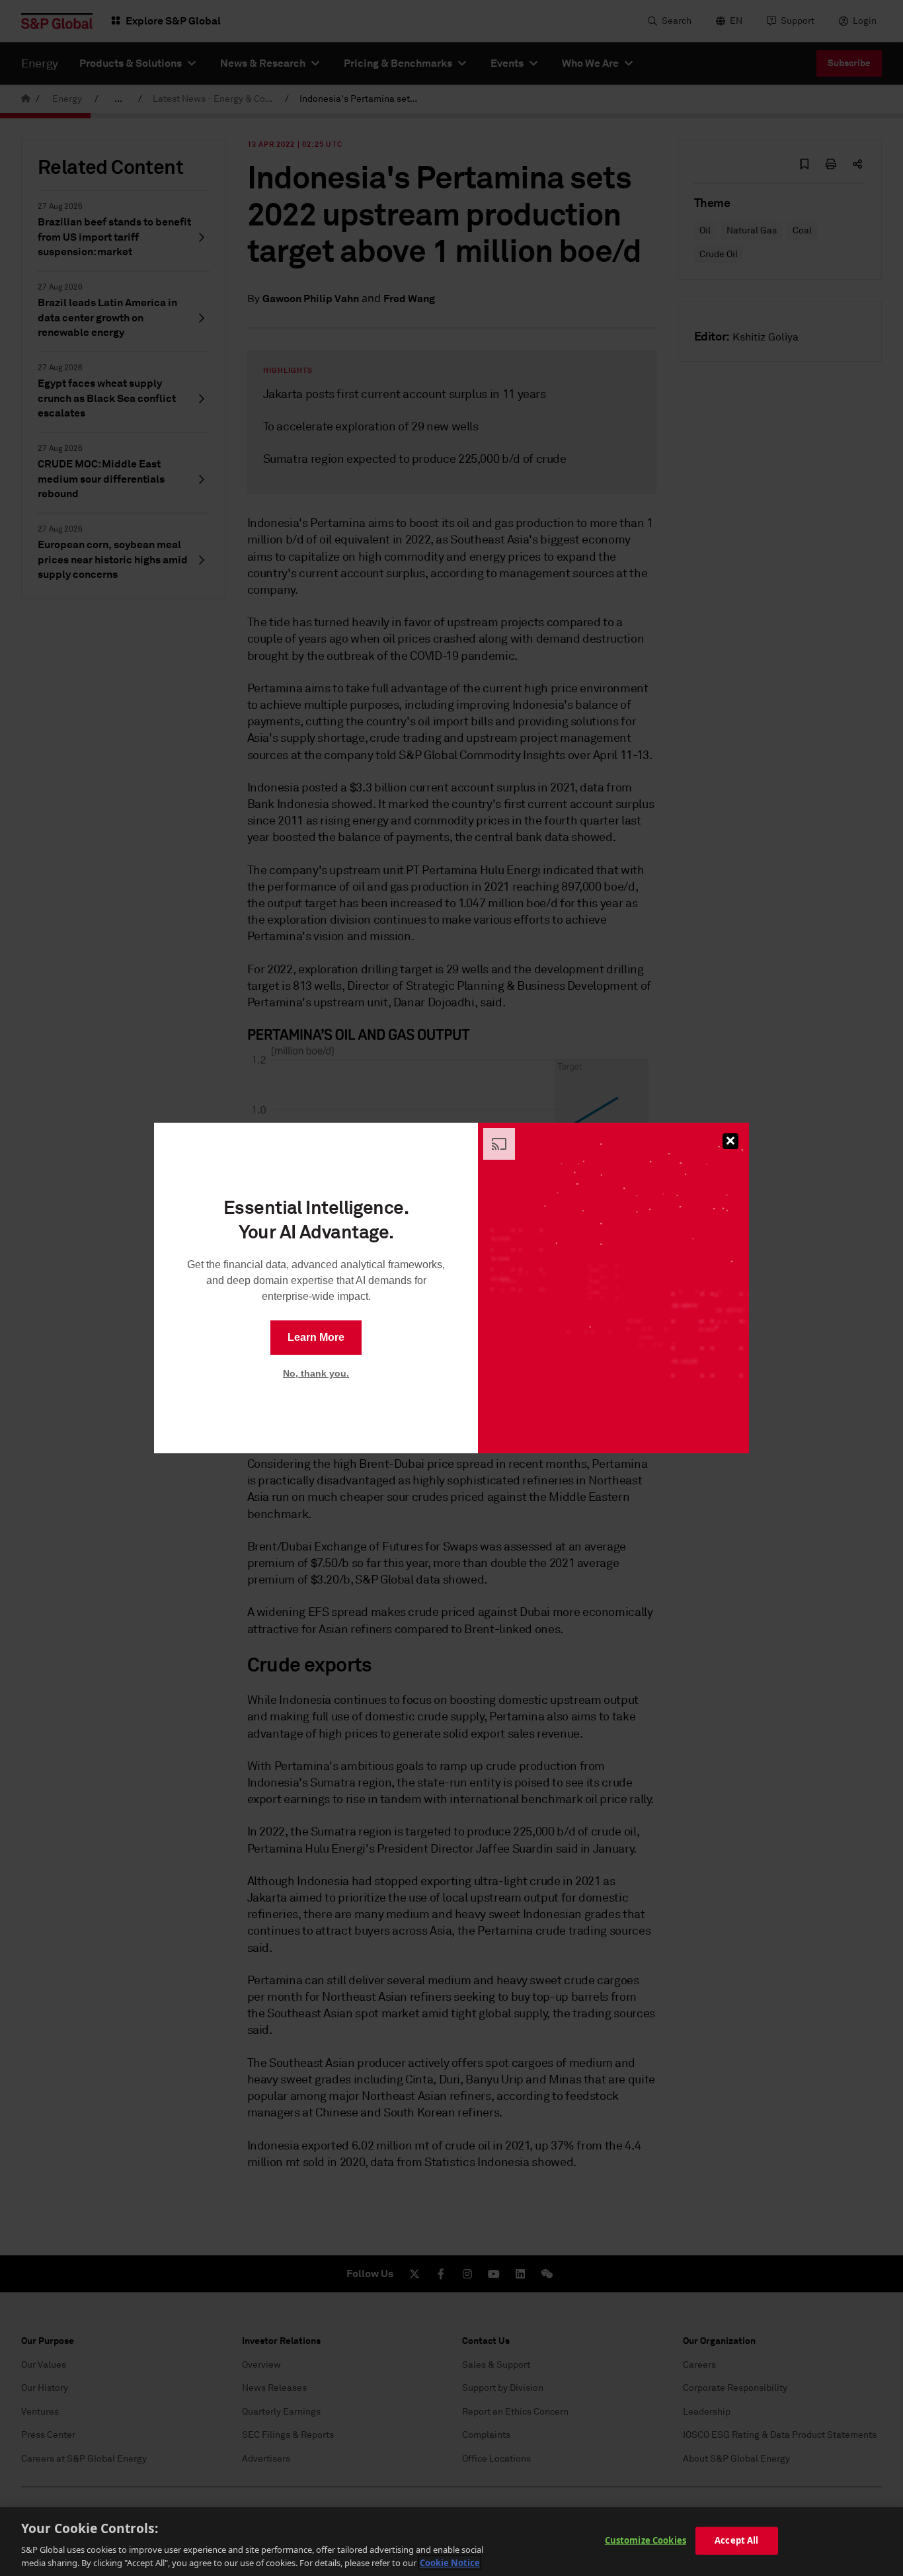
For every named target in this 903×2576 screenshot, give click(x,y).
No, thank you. (316, 1373)
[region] (451, 2542)
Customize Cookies (646, 2540)
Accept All (736, 2540)
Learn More (316, 1337)
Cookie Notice (450, 2562)
